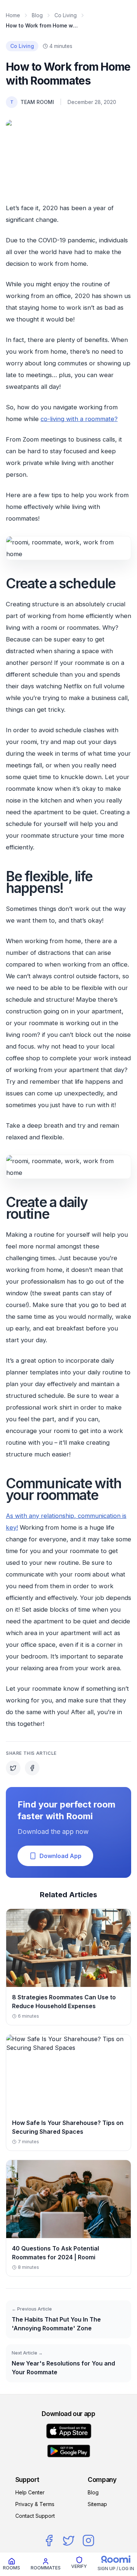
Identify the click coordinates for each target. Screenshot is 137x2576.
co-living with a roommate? (79, 419)
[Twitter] (69, 2540)
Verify (79, 2566)
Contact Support (35, 2516)
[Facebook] (49, 2540)
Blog (37, 15)
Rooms (12, 2568)
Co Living (66, 15)
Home (13, 15)
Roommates (46, 2568)
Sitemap (97, 2504)
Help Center (30, 2492)
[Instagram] (88, 2540)
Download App (60, 1856)
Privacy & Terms (35, 2504)
